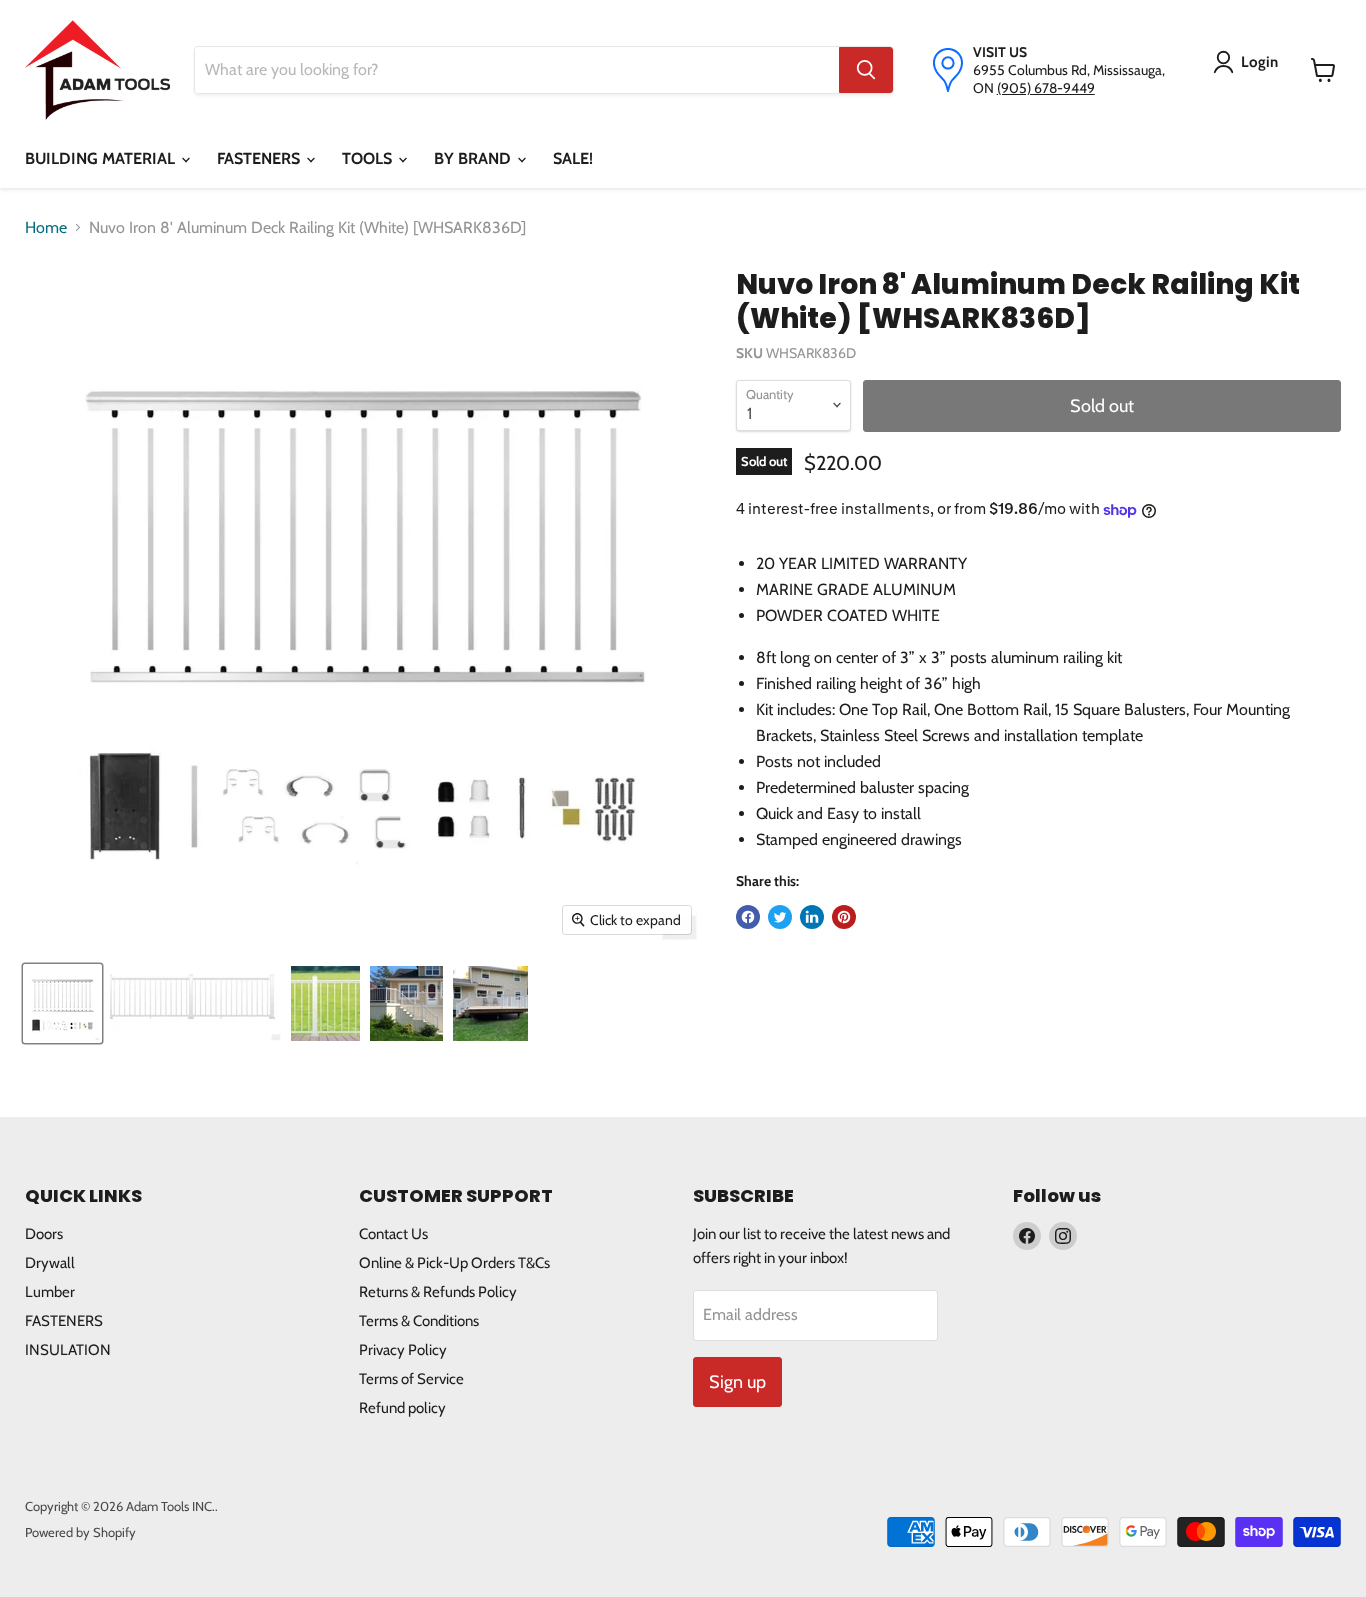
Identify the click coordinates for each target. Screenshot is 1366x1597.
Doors (44, 1234)
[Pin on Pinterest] (844, 917)
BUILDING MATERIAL (102, 158)
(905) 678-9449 (1046, 88)
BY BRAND (474, 158)
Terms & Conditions (419, 1321)
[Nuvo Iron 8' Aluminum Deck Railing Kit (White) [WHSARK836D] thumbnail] (62, 1003)
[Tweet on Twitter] (780, 917)
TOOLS (369, 158)
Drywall (50, 1263)
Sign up (737, 1382)
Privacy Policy (403, 1350)
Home (46, 227)
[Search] (866, 70)
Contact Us (393, 1234)
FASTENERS (260, 158)
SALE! (573, 158)
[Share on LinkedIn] (812, 917)
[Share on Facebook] (748, 917)
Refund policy (402, 1408)
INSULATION (68, 1350)
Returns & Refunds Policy (438, 1292)
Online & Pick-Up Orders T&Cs (454, 1263)
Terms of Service (411, 1379)
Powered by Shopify (80, 1532)
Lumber (50, 1292)
